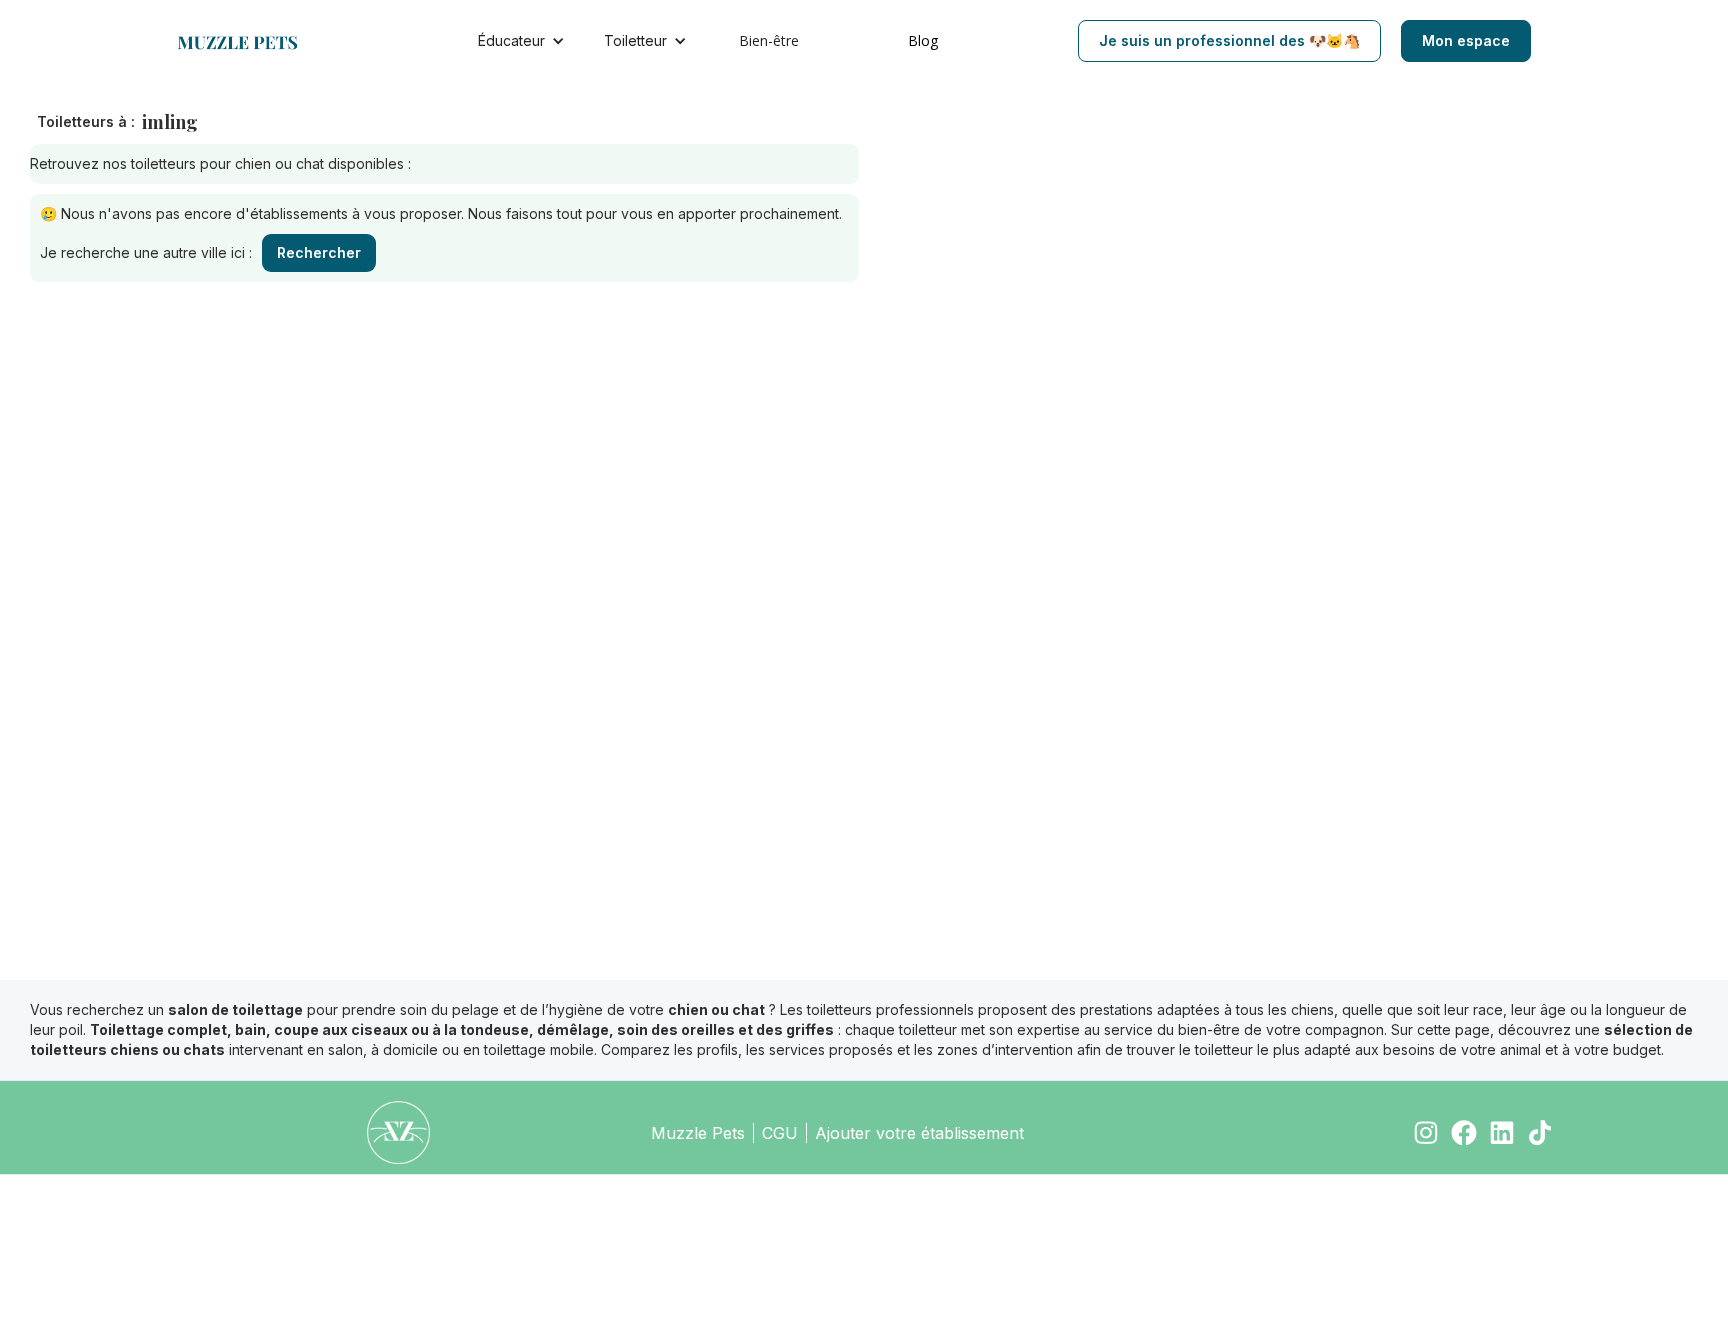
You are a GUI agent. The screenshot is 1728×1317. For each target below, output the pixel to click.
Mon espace (1466, 40)
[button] (526, 41)
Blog (923, 40)
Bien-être (769, 40)
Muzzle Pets (698, 1133)
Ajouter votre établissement (919, 1133)
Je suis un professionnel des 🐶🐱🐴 (1229, 40)
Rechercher (319, 252)
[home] (248, 41)
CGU (780, 1133)
